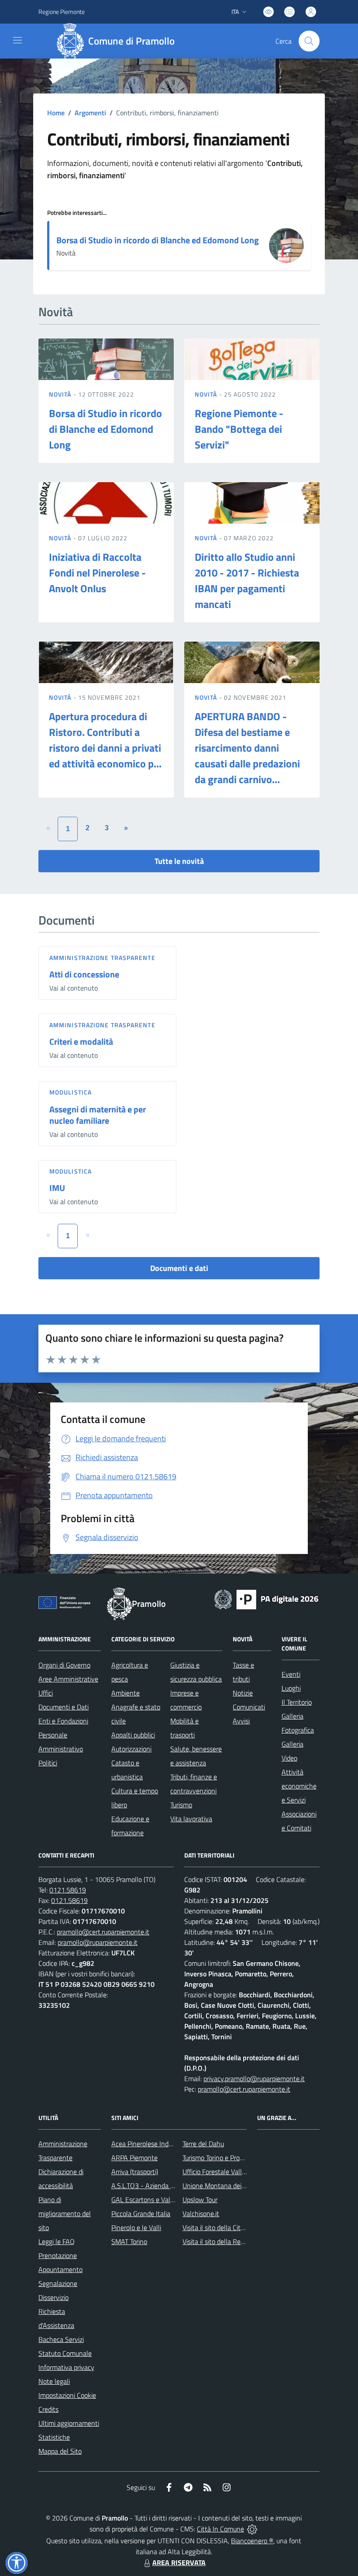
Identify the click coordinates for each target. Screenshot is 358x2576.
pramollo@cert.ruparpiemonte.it (103, 1932)
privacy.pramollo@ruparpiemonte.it (254, 2079)
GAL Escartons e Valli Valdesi (153, 2200)
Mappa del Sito (60, 2451)
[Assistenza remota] (252, 2529)
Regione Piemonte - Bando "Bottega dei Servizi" (239, 429)
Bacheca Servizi (61, 2339)
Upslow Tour (200, 2200)
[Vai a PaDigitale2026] (266, 1599)
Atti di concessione (84, 974)
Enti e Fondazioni (63, 1721)
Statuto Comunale (65, 2353)
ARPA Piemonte (134, 2158)
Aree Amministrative (68, 1679)
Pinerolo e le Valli (136, 2227)
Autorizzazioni (131, 1749)
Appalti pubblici (133, 1735)
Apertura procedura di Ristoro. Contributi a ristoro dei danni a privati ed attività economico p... (105, 740)
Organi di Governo (64, 1665)
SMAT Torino (129, 2241)
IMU (57, 1188)
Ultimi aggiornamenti (69, 2423)
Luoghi (291, 1688)
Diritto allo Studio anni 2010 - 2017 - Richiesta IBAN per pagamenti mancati (247, 580)
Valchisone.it (201, 2213)
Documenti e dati (179, 1268)
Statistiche (54, 2437)
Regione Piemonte (62, 12)
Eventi (291, 1674)
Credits (48, 2409)
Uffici (46, 1693)
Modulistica (71, 1092)
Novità (61, 394)
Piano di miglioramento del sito (65, 2213)
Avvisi (241, 1721)
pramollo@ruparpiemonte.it (98, 1942)
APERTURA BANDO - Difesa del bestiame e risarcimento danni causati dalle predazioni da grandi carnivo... (247, 748)
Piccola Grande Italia (141, 2213)
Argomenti (90, 113)
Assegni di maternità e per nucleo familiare (98, 1115)
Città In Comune (220, 2529)
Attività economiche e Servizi (299, 1786)
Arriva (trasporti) (135, 2172)
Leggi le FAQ (57, 2241)
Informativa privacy (66, 2367)
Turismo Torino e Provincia (219, 2158)
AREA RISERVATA (179, 2562)
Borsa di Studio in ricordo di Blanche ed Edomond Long (158, 240)
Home (56, 113)
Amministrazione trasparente (102, 958)
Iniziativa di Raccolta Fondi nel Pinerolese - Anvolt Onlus (97, 573)
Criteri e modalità (81, 1041)
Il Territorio (297, 1702)
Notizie (243, 1693)
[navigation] (17, 40)
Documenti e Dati (64, 1707)
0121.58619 (68, 1890)
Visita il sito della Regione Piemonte (234, 2241)
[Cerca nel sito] (309, 41)
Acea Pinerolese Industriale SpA (157, 2144)
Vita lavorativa (191, 1819)
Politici (48, 1763)
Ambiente (126, 1693)
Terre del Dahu (203, 2144)
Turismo (181, 1805)
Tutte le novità (179, 861)
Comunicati (249, 1707)
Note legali (54, 2381)
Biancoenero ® (252, 2541)
